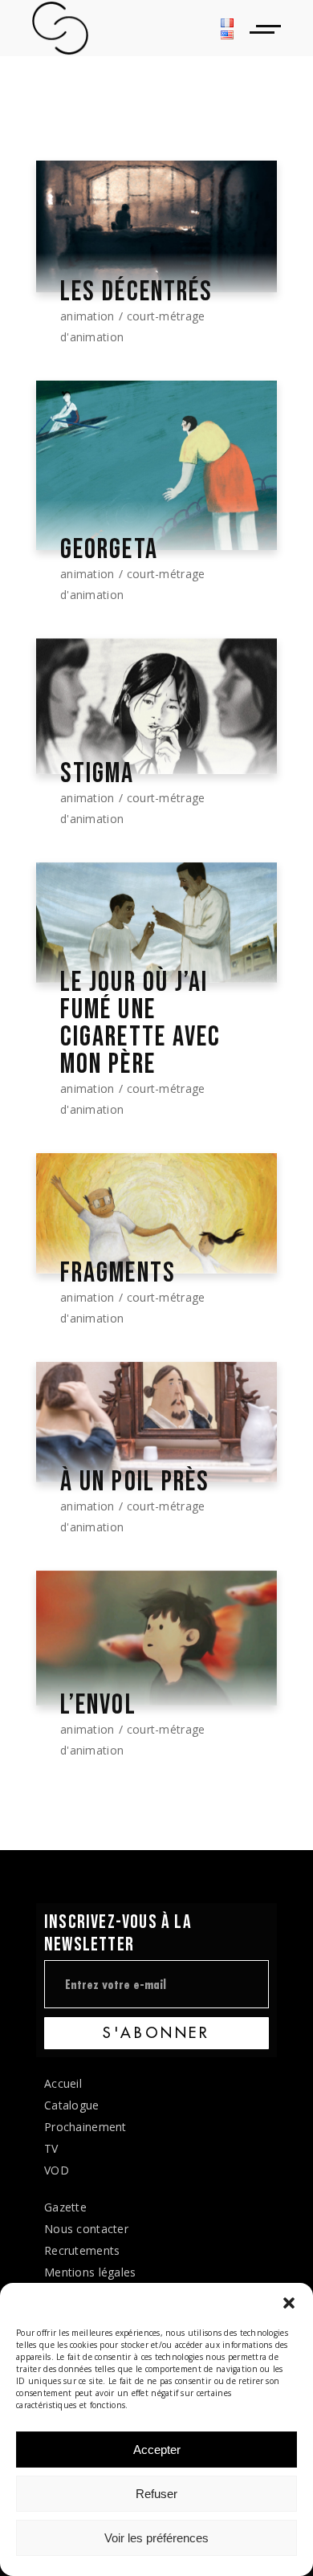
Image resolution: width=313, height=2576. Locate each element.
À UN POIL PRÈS (135, 1482)
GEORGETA (109, 550)
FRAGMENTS (118, 1274)
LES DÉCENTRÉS (136, 292)
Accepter (157, 2450)
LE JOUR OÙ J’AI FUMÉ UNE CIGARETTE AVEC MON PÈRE (140, 1024)
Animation (87, 316)
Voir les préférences (156, 2538)
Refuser (156, 2494)
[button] (289, 2303)
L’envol (98, 1706)
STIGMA (98, 774)
